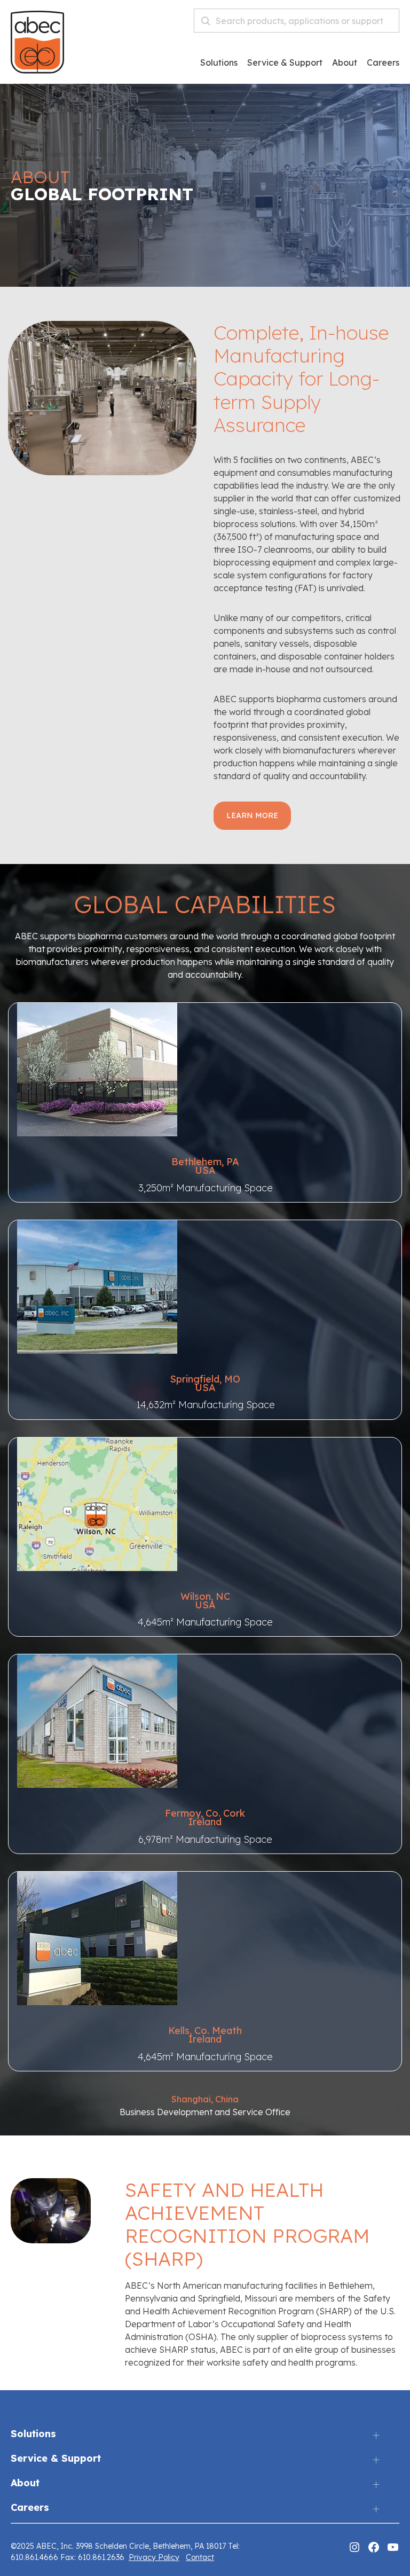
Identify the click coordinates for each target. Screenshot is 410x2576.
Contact (200, 2557)
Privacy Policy (154, 2557)
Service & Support (285, 63)
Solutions (219, 63)
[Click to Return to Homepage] (37, 70)
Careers (30, 2508)
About (345, 63)
